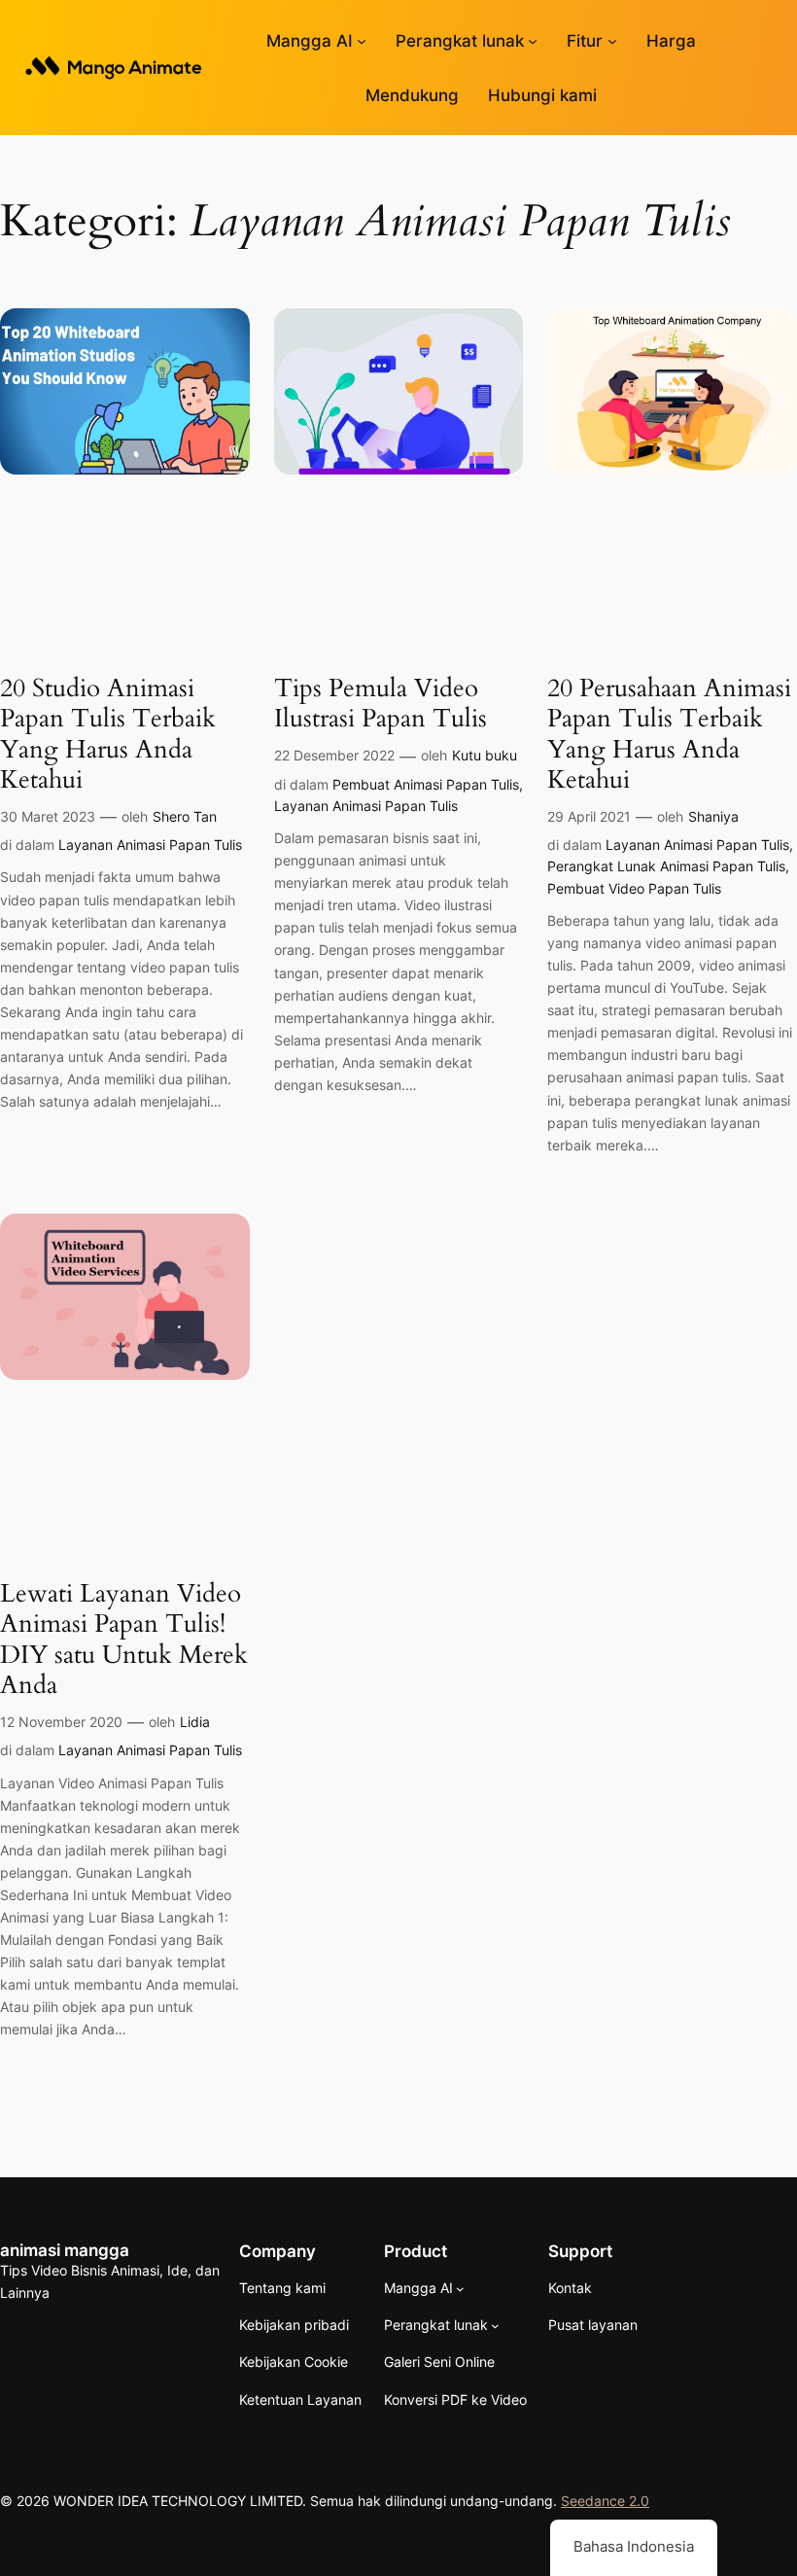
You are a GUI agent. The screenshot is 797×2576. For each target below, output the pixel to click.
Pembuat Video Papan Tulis (634, 888)
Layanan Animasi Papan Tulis (150, 845)
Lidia (195, 1722)
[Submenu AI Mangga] (362, 41)
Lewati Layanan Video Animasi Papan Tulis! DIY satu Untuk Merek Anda (124, 1639)
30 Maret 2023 (48, 816)
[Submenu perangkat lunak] (533, 41)
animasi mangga (65, 2250)
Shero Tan (185, 816)
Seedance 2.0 (605, 2501)
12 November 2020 (61, 1722)
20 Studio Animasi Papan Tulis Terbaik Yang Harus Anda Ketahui (108, 734)
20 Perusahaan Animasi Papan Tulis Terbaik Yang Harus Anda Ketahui (669, 734)
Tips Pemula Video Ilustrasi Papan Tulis (381, 704)
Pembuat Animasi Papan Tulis (426, 784)
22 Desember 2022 (334, 755)
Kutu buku (485, 755)
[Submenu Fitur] (612, 41)
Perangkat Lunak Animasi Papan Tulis (666, 866)
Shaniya (713, 816)
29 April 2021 (589, 816)
